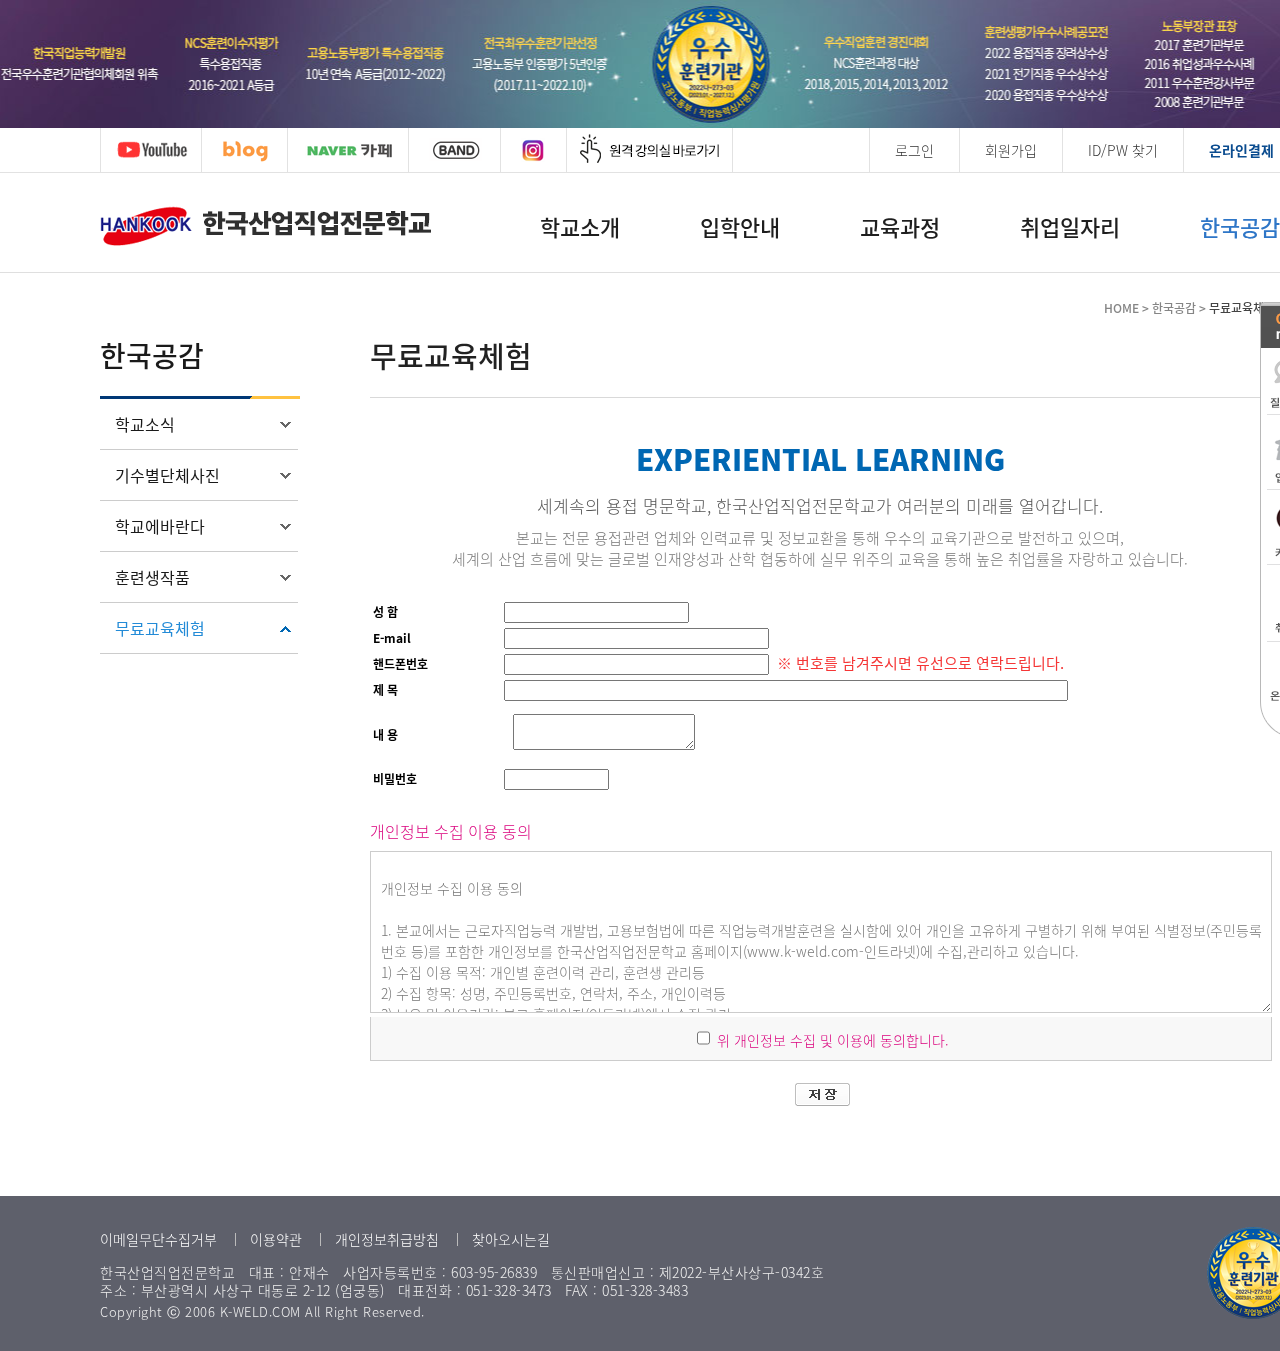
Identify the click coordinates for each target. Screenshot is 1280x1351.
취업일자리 (1070, 226)
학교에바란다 (160, 526)
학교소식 (145, 424)
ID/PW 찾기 (1123, 150)
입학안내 (740, 226)
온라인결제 (1241, 150)
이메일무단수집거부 (158, 1239)
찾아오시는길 (511, 1239)
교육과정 (900, 226)
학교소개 (580, 226)
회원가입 (1011, 150)
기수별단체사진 (167, 475)
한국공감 (1240, 226)
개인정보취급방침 (387, 1239)
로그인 (914, 150)
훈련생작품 (152, 577)
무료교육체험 (160, 628)
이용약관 (276, 1239)
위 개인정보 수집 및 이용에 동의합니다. (831, 1040)
